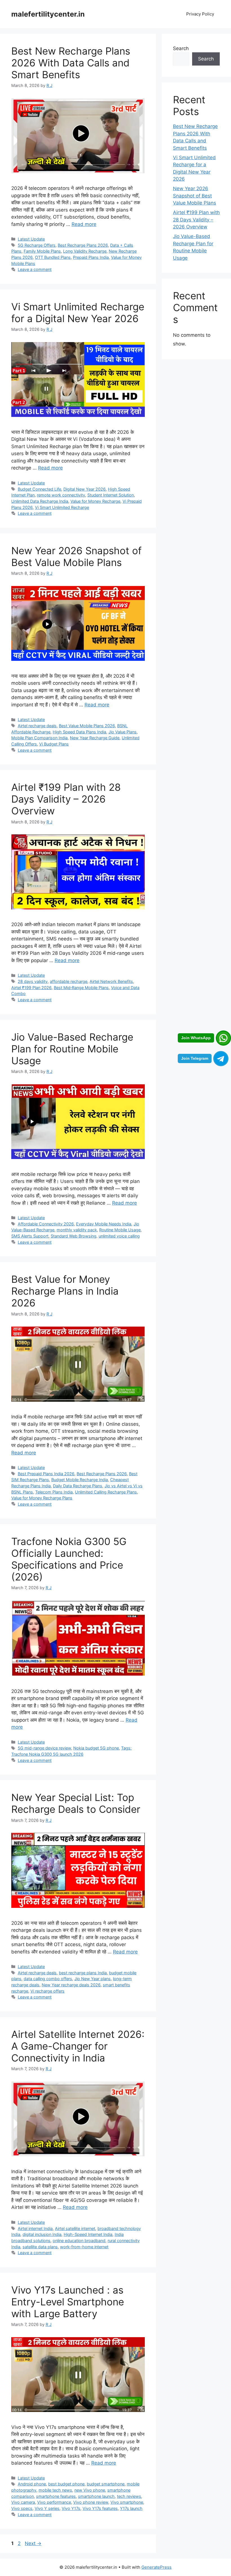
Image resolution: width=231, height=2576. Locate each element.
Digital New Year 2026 (85, 489)
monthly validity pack (77, 1230)
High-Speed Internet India (88, 2234)
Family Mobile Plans (42, 251)
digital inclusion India (42, 2234)
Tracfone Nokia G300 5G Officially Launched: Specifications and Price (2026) (69, 1559)
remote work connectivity (61, 495)
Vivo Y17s (71, 2508)
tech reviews (129, 2496)
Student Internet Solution (111, 495)
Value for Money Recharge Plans (42, 1498)
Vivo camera (23, 2502)
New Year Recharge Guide (95, 738)
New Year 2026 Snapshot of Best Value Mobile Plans (76, 556)
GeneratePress (156, 2567)
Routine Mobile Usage (120, 1230)
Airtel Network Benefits (111, 981)
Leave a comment (35, 269)
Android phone (32, 2484)
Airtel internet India (35, 2228)
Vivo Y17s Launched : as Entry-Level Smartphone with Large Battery (68, 2302)
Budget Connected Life (39, 489)
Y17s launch (131, 2508)
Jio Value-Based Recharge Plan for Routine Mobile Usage (72, 1049)
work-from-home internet (84, 2247)
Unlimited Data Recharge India (40, 501)
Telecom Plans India (54, 1492)
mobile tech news (55, 2490)
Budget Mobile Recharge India (80, 1480)
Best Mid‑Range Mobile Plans (81, 988)
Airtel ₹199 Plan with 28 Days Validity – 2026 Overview (66, 799)
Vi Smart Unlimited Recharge (62, 507)
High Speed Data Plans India (79, 732)
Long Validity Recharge (85, 251)
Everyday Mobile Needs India (104, 1224)
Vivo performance (54, 2502)
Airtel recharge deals (37, 726)
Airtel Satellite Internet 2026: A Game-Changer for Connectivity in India (78, 2046)
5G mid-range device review (44, 1748)
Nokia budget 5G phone (96, 1748)
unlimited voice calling (119, 1236)
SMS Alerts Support (30, 1236)
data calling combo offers (48, 1979)
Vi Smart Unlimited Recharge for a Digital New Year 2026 (78, 313)
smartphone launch (96, 2496)
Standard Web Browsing (74, 1236)
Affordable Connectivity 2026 (46, 1224)
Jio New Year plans (93, 1979)
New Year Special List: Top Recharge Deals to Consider (76, 1803)
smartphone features (56, 2496)
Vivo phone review (91, 2502)
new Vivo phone (90, 2490)
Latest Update (31, 239)
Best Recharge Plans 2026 (83, 245)
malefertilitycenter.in (48, 14)
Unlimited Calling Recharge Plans (106, 1492)
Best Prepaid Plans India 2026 (46, 1474)
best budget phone (66, 2484)
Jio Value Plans (123, 732)
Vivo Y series (47, 2508)
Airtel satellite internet (75, 2228)
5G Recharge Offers (37, 245)
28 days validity (33, 981)
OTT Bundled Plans (53, 257)
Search (181, 48)
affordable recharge (69, 981)
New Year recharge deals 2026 (71, 1985)
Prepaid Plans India (91, 257)
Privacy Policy (200, 14)
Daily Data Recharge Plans (78, 1486)
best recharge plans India (83, 1973)
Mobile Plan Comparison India (39, 738)
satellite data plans (40, 2247)
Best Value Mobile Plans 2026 (87, 726)
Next (33, 2543)
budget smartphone (106, 2484)
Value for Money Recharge (95, 501)
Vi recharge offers (47, 1991)
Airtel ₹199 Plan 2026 (31, 988)
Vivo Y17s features (100, 2508)
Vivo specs (22, 2508)
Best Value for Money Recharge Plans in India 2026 (65, 1291)
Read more (84, 224)
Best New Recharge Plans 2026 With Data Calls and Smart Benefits (71, 63)
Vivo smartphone (127, 2502)
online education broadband (79, 2241)
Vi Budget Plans (54, 744)
